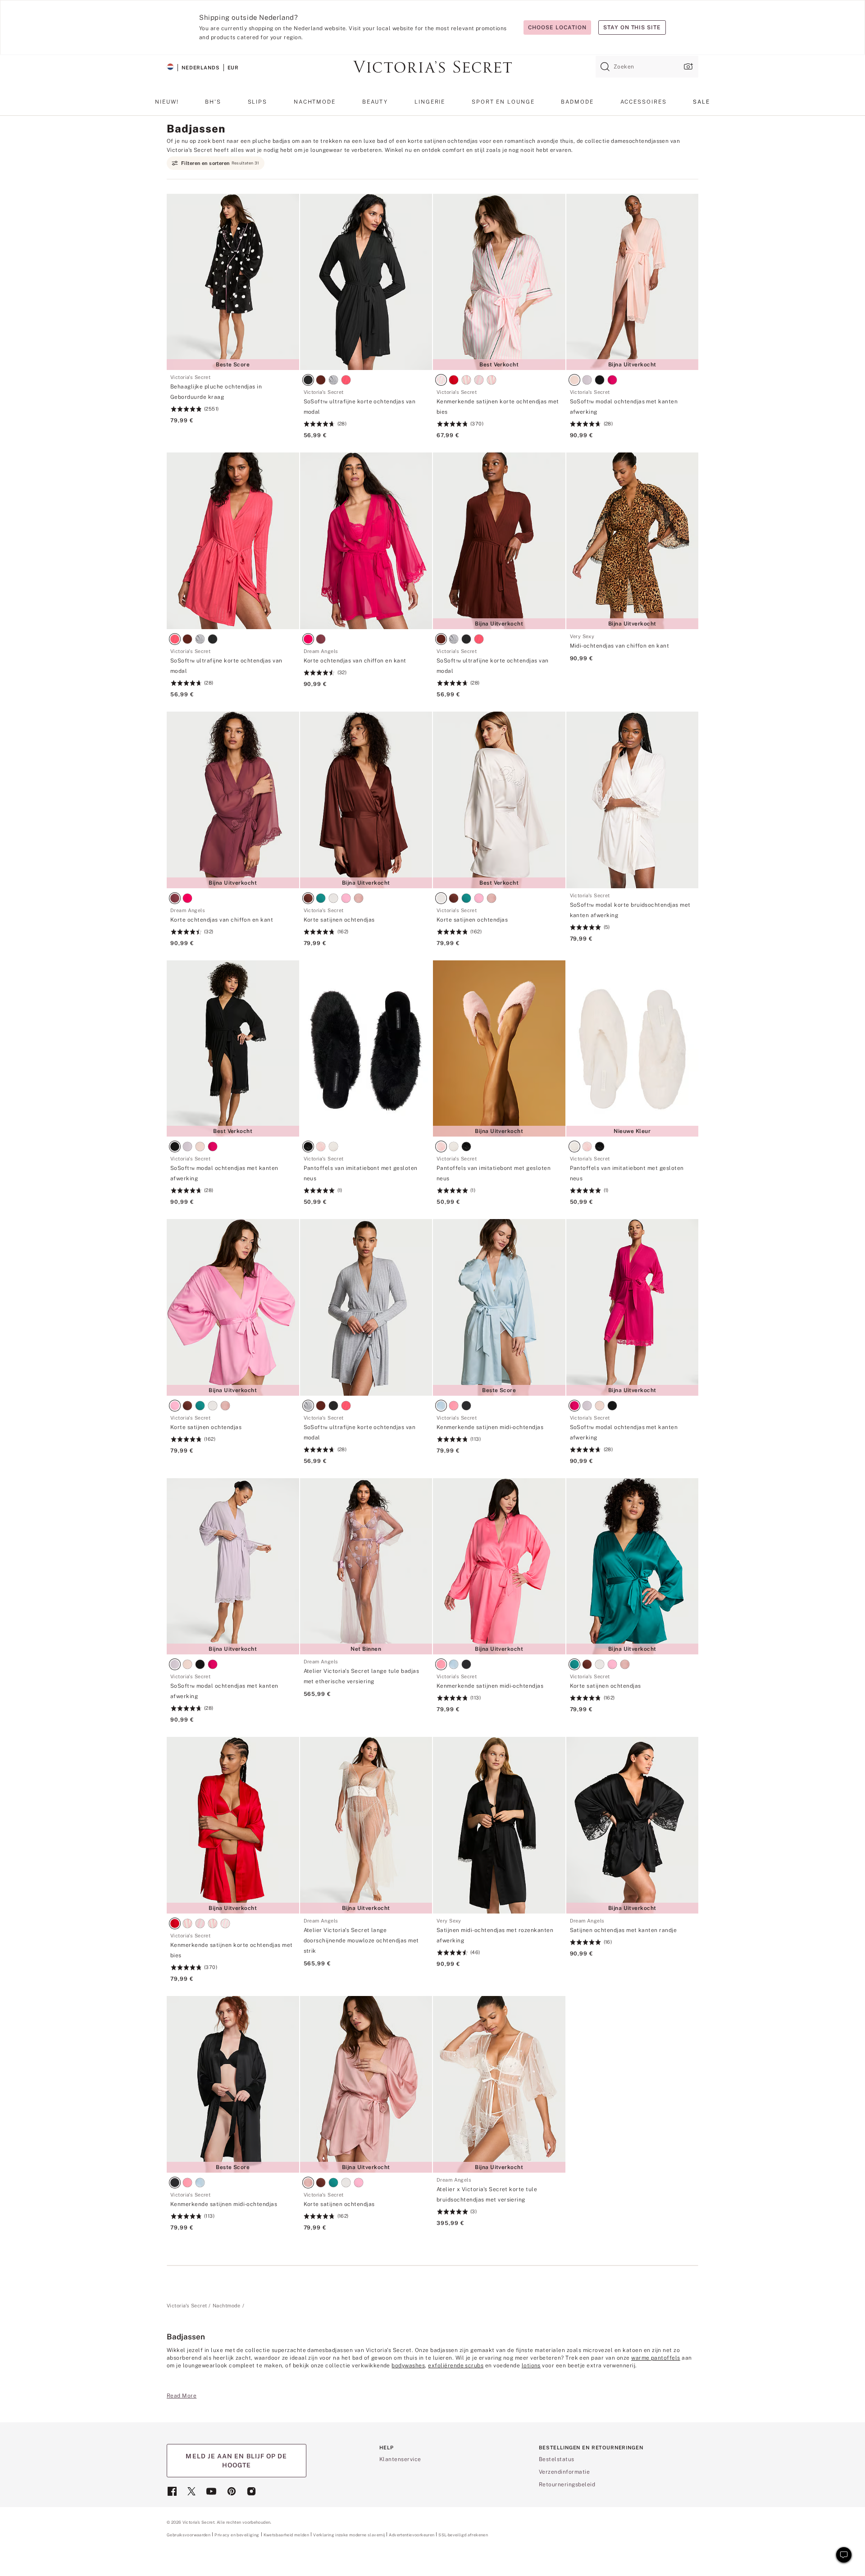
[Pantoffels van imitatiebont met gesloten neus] (366, 1049)
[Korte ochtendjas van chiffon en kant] (366, 541)
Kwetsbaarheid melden (287, 2535)
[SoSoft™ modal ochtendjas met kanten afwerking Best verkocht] (233, 1049)
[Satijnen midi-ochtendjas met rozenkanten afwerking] (499, 1825)
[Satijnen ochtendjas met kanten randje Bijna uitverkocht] (633, 1825)
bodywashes (408, 2366)
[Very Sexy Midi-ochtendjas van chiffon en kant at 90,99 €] (633, 648)
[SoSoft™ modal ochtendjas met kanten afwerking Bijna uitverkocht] (633, 282)
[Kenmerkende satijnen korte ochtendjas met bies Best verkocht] (499, 282)
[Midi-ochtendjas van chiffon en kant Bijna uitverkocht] (633, 541)
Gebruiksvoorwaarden (189, 2535)
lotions (531, 2366)
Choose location (557, 27)
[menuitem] (167, 105)
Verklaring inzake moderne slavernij (349, 2535)
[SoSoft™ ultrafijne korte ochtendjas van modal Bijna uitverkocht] (499, 541)
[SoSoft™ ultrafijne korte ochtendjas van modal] (366, 282)
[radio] (310, 381)
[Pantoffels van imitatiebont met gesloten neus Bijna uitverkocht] (499, 1049)
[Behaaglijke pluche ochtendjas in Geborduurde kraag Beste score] (233, 282)
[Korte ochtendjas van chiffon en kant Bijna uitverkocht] (233, 800)
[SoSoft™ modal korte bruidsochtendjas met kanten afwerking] (633, 800)
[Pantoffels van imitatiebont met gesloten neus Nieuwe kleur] (633, 1049)
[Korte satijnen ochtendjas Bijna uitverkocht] (366, 800)
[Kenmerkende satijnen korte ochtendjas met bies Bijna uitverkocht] (233, 1825)
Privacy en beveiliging (237, 2535)
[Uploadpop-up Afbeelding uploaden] (687, 66)
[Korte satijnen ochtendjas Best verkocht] (499, 800)
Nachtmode (227, 2306)
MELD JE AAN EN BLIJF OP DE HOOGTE (236, 2461)
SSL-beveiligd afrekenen (463, 2535)
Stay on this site (632, 27)
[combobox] (647, 67)
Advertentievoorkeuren (412, 2535)
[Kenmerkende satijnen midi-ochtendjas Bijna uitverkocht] (499, 1567)
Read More (182, 2396)
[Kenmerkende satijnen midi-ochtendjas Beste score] (499, 1307)
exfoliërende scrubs (456, 2366)
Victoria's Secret (187, 2306)
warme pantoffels (656, 2358)
